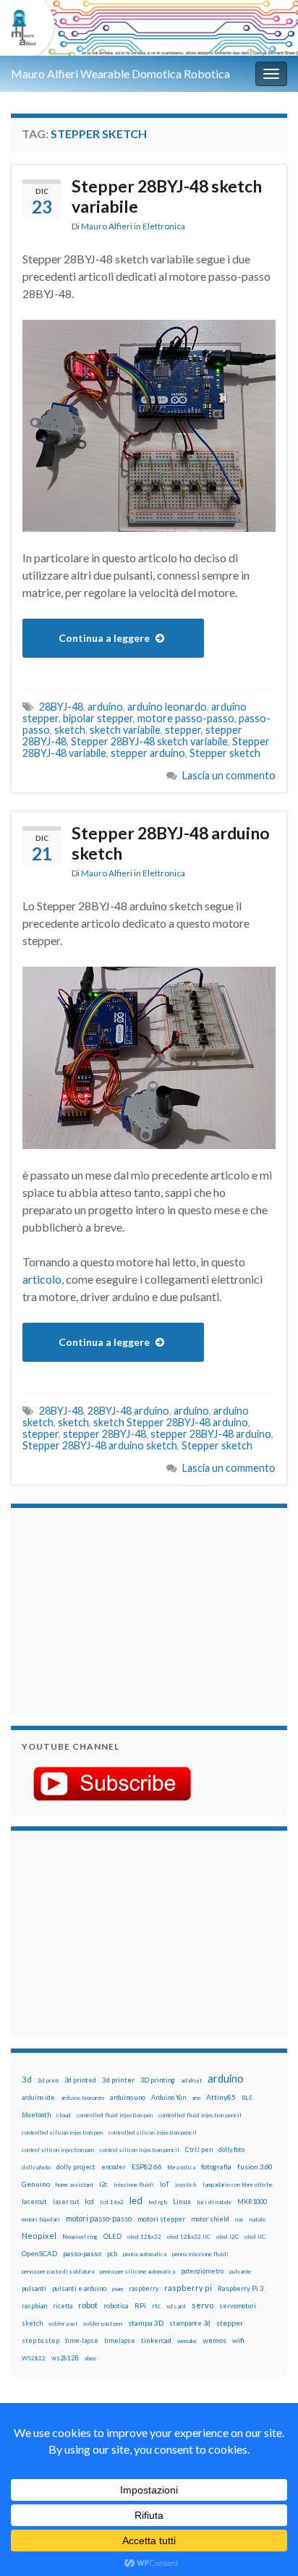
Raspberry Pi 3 (240, 2288)
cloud (64, 2115)
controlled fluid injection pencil (200, 2115)
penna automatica (145, 2254)
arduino (105, 707)
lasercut (34, 2202)
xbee (90, 2358)
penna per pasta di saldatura (58, 2271)
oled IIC (255, 2237)
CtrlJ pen (199, 2150)
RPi (140, 2305)
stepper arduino (148, 753)
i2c (103, 2184)
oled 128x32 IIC (189, 2237)
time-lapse (82, 2341)
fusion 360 (255, 2166)
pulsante (240, 2271)
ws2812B (65, 2358)
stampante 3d (190, 2323)
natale (257, 2219)
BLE (247, 2098)
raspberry (144, 2288)
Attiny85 (221, 2097)
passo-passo (82, 2253)
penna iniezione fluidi (200, 2254)
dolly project (76, 2167)
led (136, 2201)
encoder (114, 2167)
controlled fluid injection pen (115, 2115)
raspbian (34, 2306)
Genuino (36, 2184)
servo (203, 2305)
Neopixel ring (80, 2237)
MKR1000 (252, 2202)
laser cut (66, 2202)
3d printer (118, 2080)
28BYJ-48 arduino (128, 1411)
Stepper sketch (225, 753)
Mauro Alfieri (107, 226)
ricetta (63, 2306)
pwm (118, 2289)
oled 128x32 (144, 2237)
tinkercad (156, 2340)
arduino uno (128, 2097)
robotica (116, 2306)
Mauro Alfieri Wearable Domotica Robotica (120, 73)
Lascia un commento (229, 775)
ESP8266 (146, 2166)
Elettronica (164, 226)
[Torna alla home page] (149, 28)
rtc (156, 2306)
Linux (182, 2201)
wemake (187, 2341)
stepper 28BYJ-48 (105, 1434)
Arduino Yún (169, 2097)
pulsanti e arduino (79, 2288)
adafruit (191, 2080)
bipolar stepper (98, 718)
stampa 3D (146, 2323)
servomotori (238, 2306)
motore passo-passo (186, 718)
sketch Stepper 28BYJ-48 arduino (171, 1422)
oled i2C (227, 2237)
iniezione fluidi (134, 2185)
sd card (176, 2306)
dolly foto (231, 2149)
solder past (63, 2323)
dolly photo (36, 2167)
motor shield (210, 2219)
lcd (89, 2201)
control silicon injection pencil (140, 2150)
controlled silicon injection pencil (153, 2132)
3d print (48, 2080)
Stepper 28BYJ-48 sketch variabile (167, 196)
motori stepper (161, 2219)
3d (27, 2079)
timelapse (120, 2341)
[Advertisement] (112, 1609)
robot (88, 2305)
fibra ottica (181, 2167)
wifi (238, 2340)
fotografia (216, 2167)
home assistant (74, 2185)
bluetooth (36, 2115)
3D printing (158, 2080)
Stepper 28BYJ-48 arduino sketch (171, 843)
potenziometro (202, 2271)
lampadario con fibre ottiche (238, 2185)
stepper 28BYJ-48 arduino (211, 1434)
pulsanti (34, 2288)
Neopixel (39, 2236)
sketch (70, 730)
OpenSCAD (39, 2253)
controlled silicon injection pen (62, 2132)
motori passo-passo (99, 2218)
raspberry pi (188, 2288)
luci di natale (214, 2202)
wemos (214, 2340)
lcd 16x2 (112, 2202)
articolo (42, 1279)
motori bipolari (41, 2219)
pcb (112, 2254)
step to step (41, 2340)
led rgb (158, 2202)
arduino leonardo (167, 707)
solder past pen (103, 2323)
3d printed (80, 2080)
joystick (186, 2185)
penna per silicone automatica (137, 2271)
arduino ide (38, 2098)
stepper (183, 730)
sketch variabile (125, 730)
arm (196, 2098)
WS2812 (34, 2358)
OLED (112, 2236)
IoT (165, 2184)
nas (239, 2219)
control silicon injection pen (58, 2150)
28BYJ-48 (61, 707)
